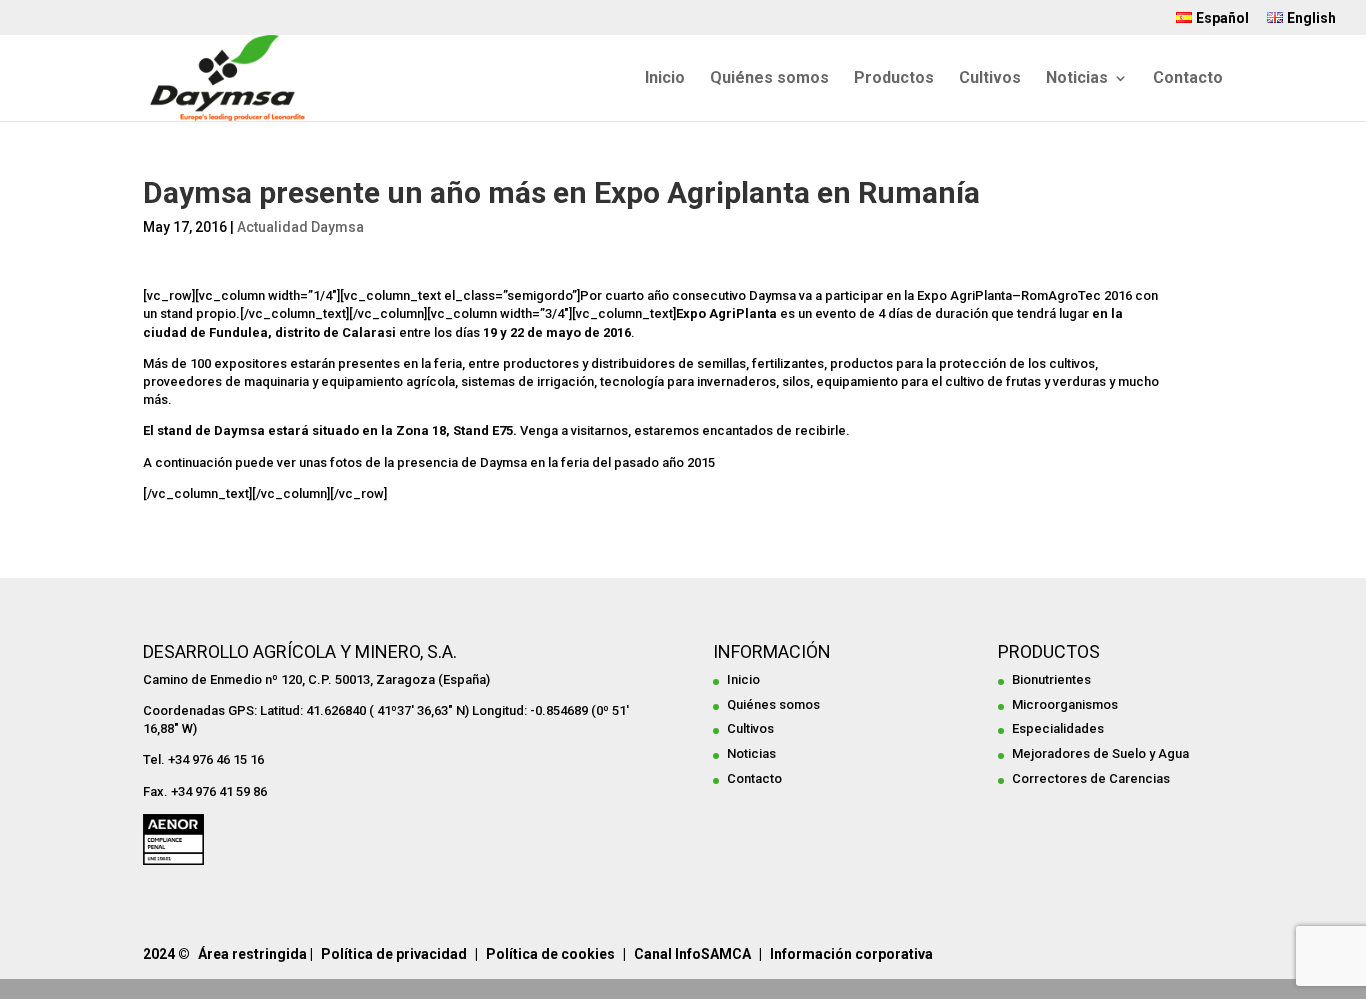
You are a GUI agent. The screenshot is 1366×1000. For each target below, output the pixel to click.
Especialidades (1058, 728)
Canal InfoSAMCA (692, 954)
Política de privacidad (394, 954)
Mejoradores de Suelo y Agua (1100, 753)
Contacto (1188, 79)
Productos (894, 79)
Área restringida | (255, 954)
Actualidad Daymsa (300, 227)
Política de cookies (550, 954)
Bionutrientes (1051, 679)
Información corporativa (851, 954)
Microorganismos (1065, 704)
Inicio (665, 79)
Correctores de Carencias (1091, 778)
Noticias (1077, 79)
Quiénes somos (769, 79)
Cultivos (990, 79)
